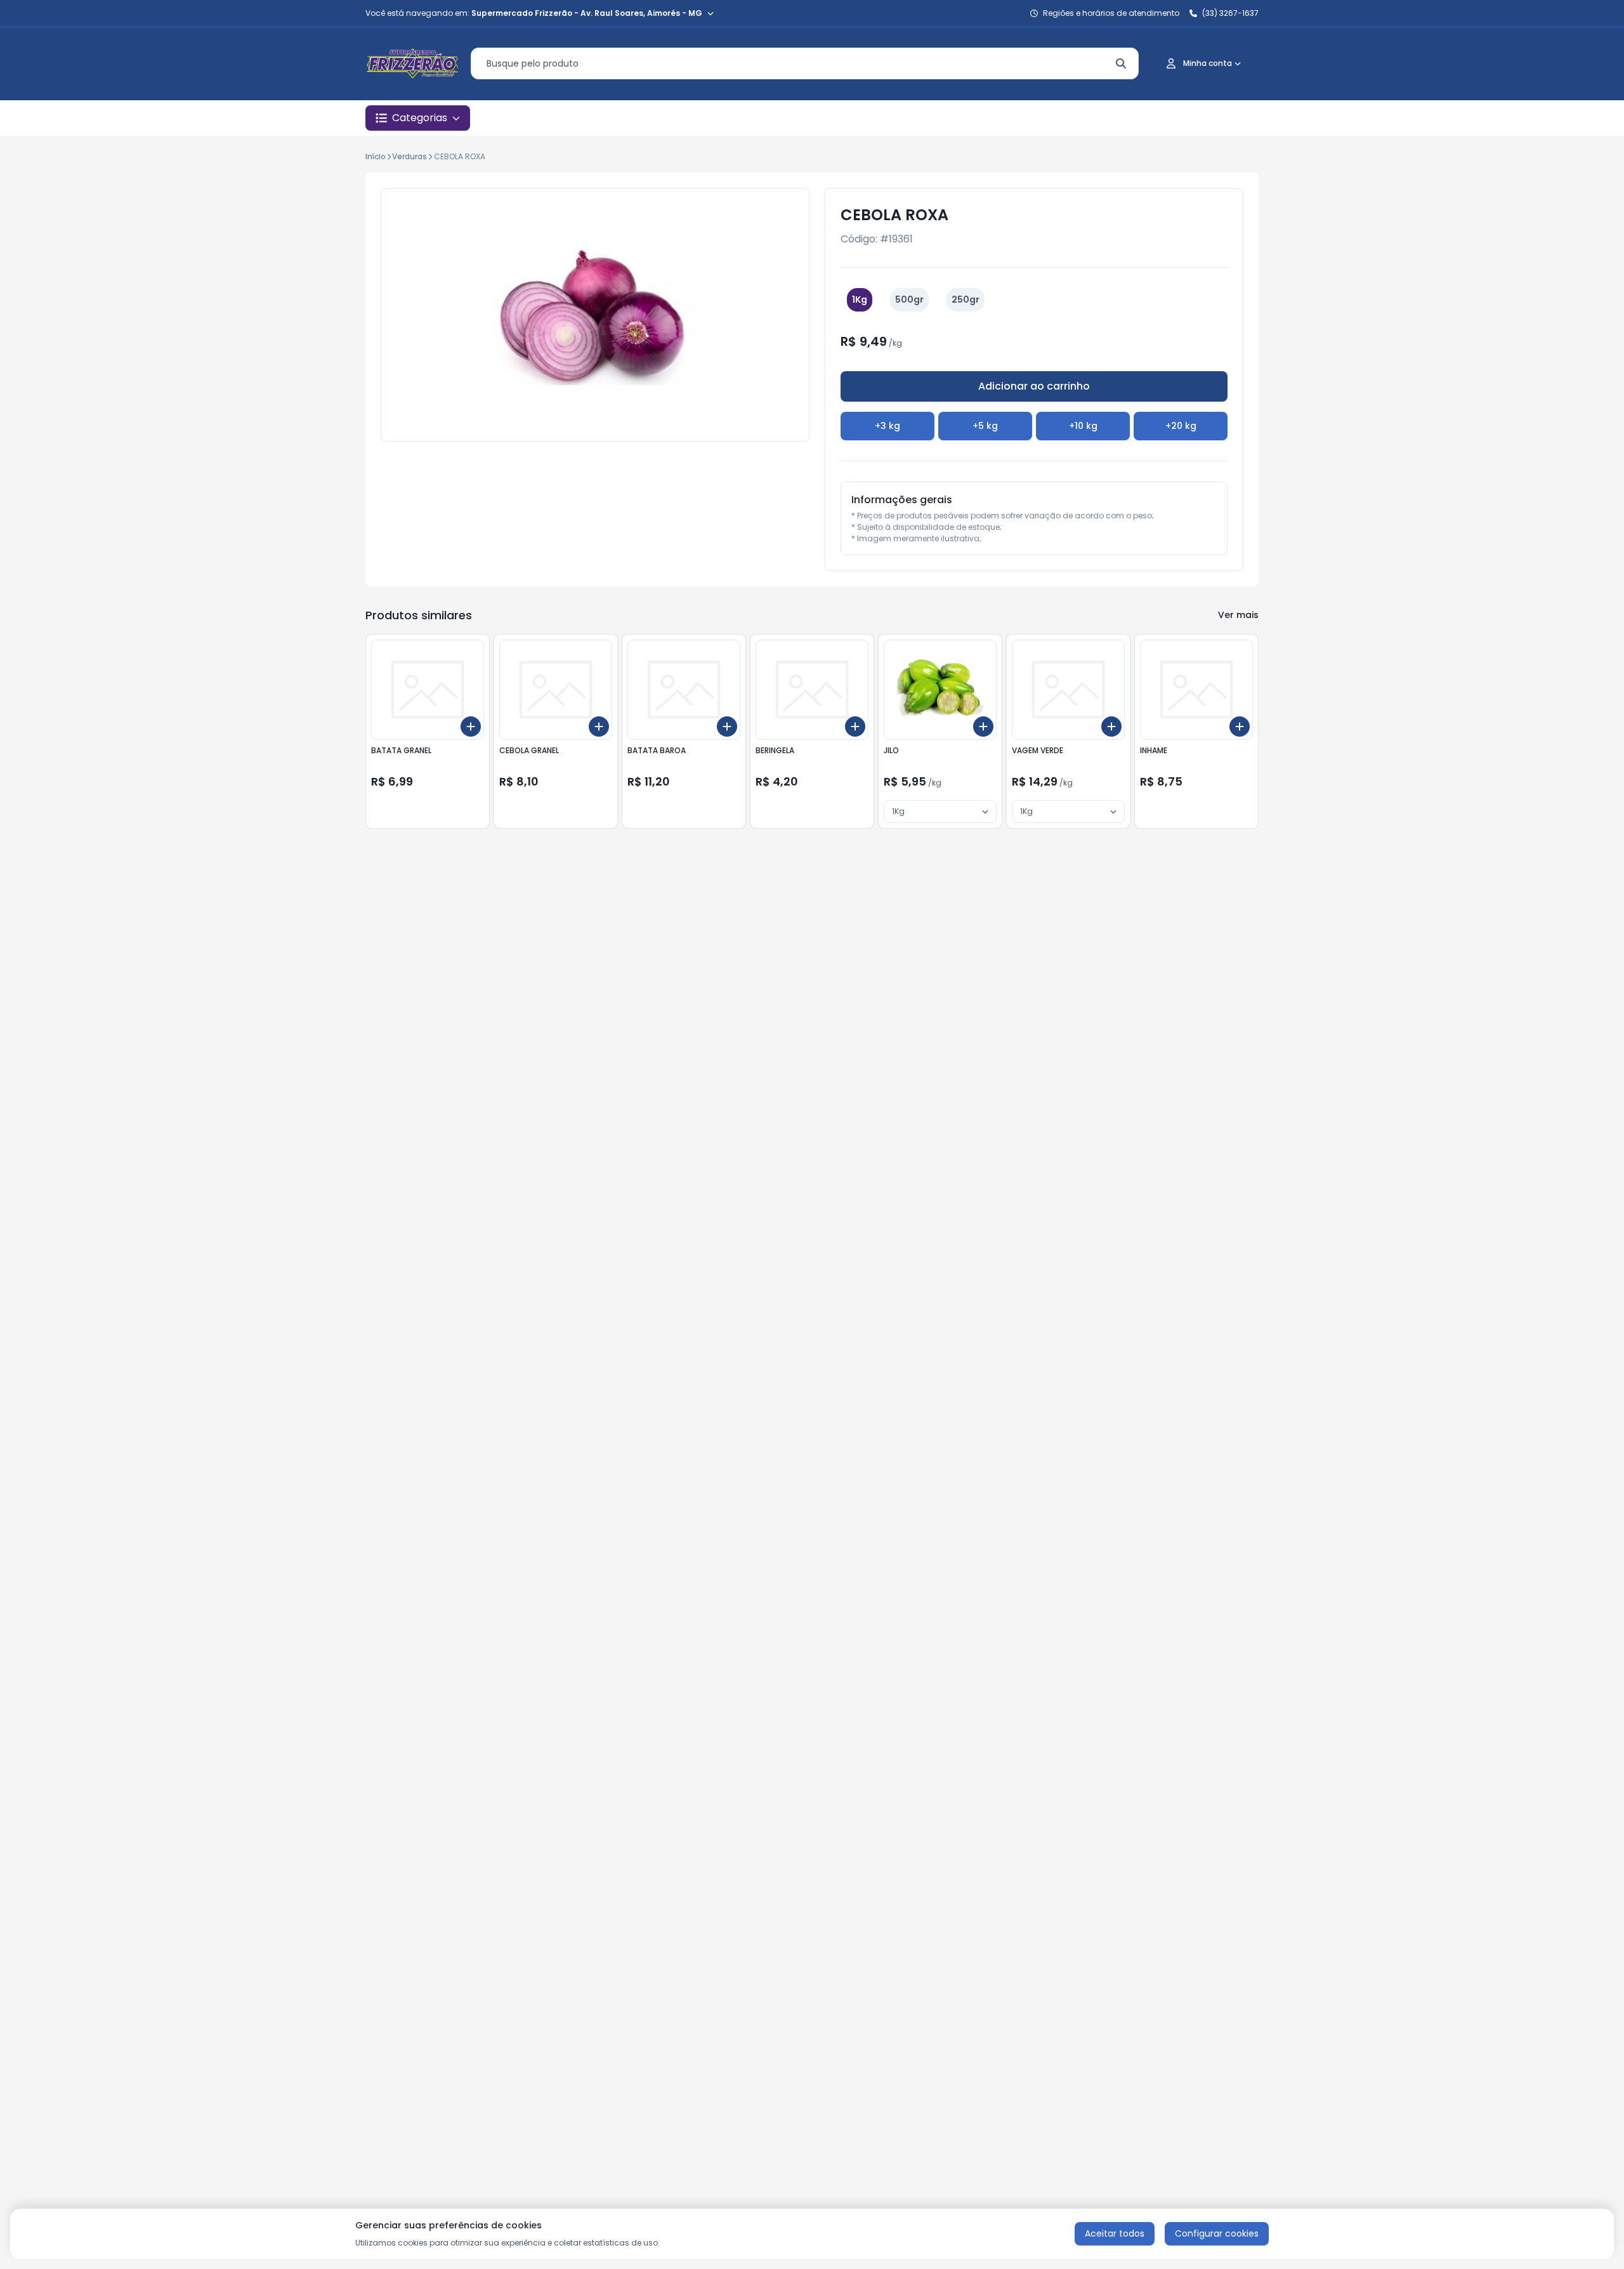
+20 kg (1181, 426)
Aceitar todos (1115, 2233)
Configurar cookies (1217, 2233)
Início (376, 156)
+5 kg (985, 426)
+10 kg (1083, 426)
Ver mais (1238, 615)
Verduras (409, 156)
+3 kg (887, 426)
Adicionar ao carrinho (1034, 386)
